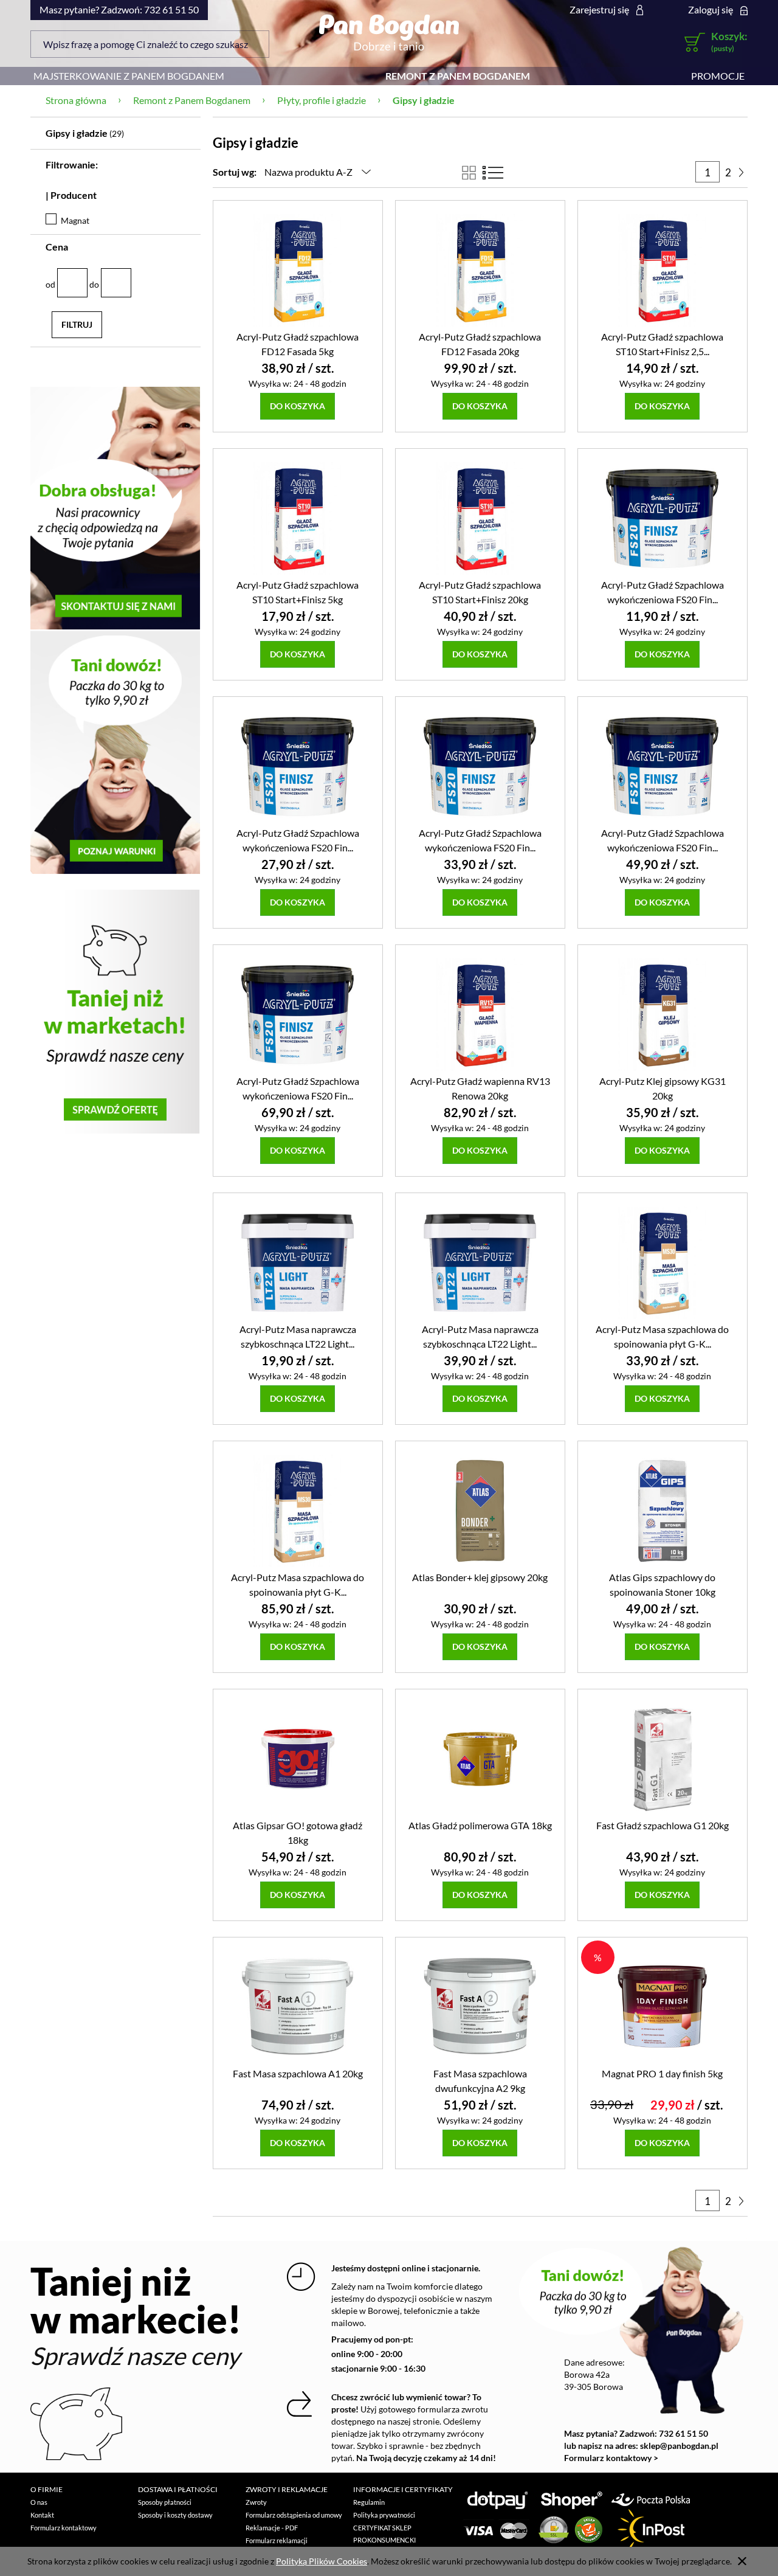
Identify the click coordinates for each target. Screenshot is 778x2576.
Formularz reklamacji (277, 2540)
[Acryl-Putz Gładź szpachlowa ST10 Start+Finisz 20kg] (480, 518)
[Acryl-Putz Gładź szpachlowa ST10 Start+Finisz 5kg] (298, 518)
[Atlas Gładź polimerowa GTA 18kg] (480, 1758)
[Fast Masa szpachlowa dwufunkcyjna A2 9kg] (480, 2006)
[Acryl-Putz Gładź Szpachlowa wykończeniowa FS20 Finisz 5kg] (298, 766)
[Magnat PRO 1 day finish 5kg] (663, 2006)
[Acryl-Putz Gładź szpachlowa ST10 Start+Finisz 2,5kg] (663, 270)
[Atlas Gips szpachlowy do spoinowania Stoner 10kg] (663, 1510)
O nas (39, 2502)
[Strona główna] (389, 32)
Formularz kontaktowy (64, 2528)
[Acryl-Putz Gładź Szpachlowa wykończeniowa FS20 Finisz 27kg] (298, 1014)
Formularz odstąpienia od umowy (294, 2515)
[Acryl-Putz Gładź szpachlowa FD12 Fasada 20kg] (480, 270)
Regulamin (369, 2502)
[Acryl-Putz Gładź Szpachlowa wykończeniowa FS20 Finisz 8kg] (480, 766)
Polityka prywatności (384, 2515)
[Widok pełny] (493, 173)
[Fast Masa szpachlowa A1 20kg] (298, 2006)
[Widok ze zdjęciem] (469, 173)
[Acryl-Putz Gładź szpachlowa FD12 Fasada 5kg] (298, 270)
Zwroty (256, 2502)
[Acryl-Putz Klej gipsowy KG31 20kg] (663, 1014)
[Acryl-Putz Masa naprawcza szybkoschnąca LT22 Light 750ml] (480, 1262)
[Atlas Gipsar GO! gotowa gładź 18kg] (298, 1758)
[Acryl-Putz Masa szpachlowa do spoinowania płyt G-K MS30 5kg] (663, 1262)
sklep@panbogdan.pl (679, 2446)
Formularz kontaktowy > (611, 2458)
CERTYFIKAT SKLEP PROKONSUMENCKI (384, 2534)
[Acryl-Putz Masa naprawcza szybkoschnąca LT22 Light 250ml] (298, 1262)
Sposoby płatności (165, 2502)
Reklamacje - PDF (272, 2528)
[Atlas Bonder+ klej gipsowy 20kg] (480, 1510)
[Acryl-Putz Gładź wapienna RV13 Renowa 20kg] (480, 1014)
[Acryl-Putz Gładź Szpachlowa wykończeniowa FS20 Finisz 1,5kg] (663, 518)
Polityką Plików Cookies (322, 2561)
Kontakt (42, 2515)
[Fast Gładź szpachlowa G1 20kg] (663, 1758)
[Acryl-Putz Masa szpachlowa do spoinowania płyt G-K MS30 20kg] (298, 1510)
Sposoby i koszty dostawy (175, 2515)
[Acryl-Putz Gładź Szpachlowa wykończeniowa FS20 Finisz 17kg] (663, 766)
